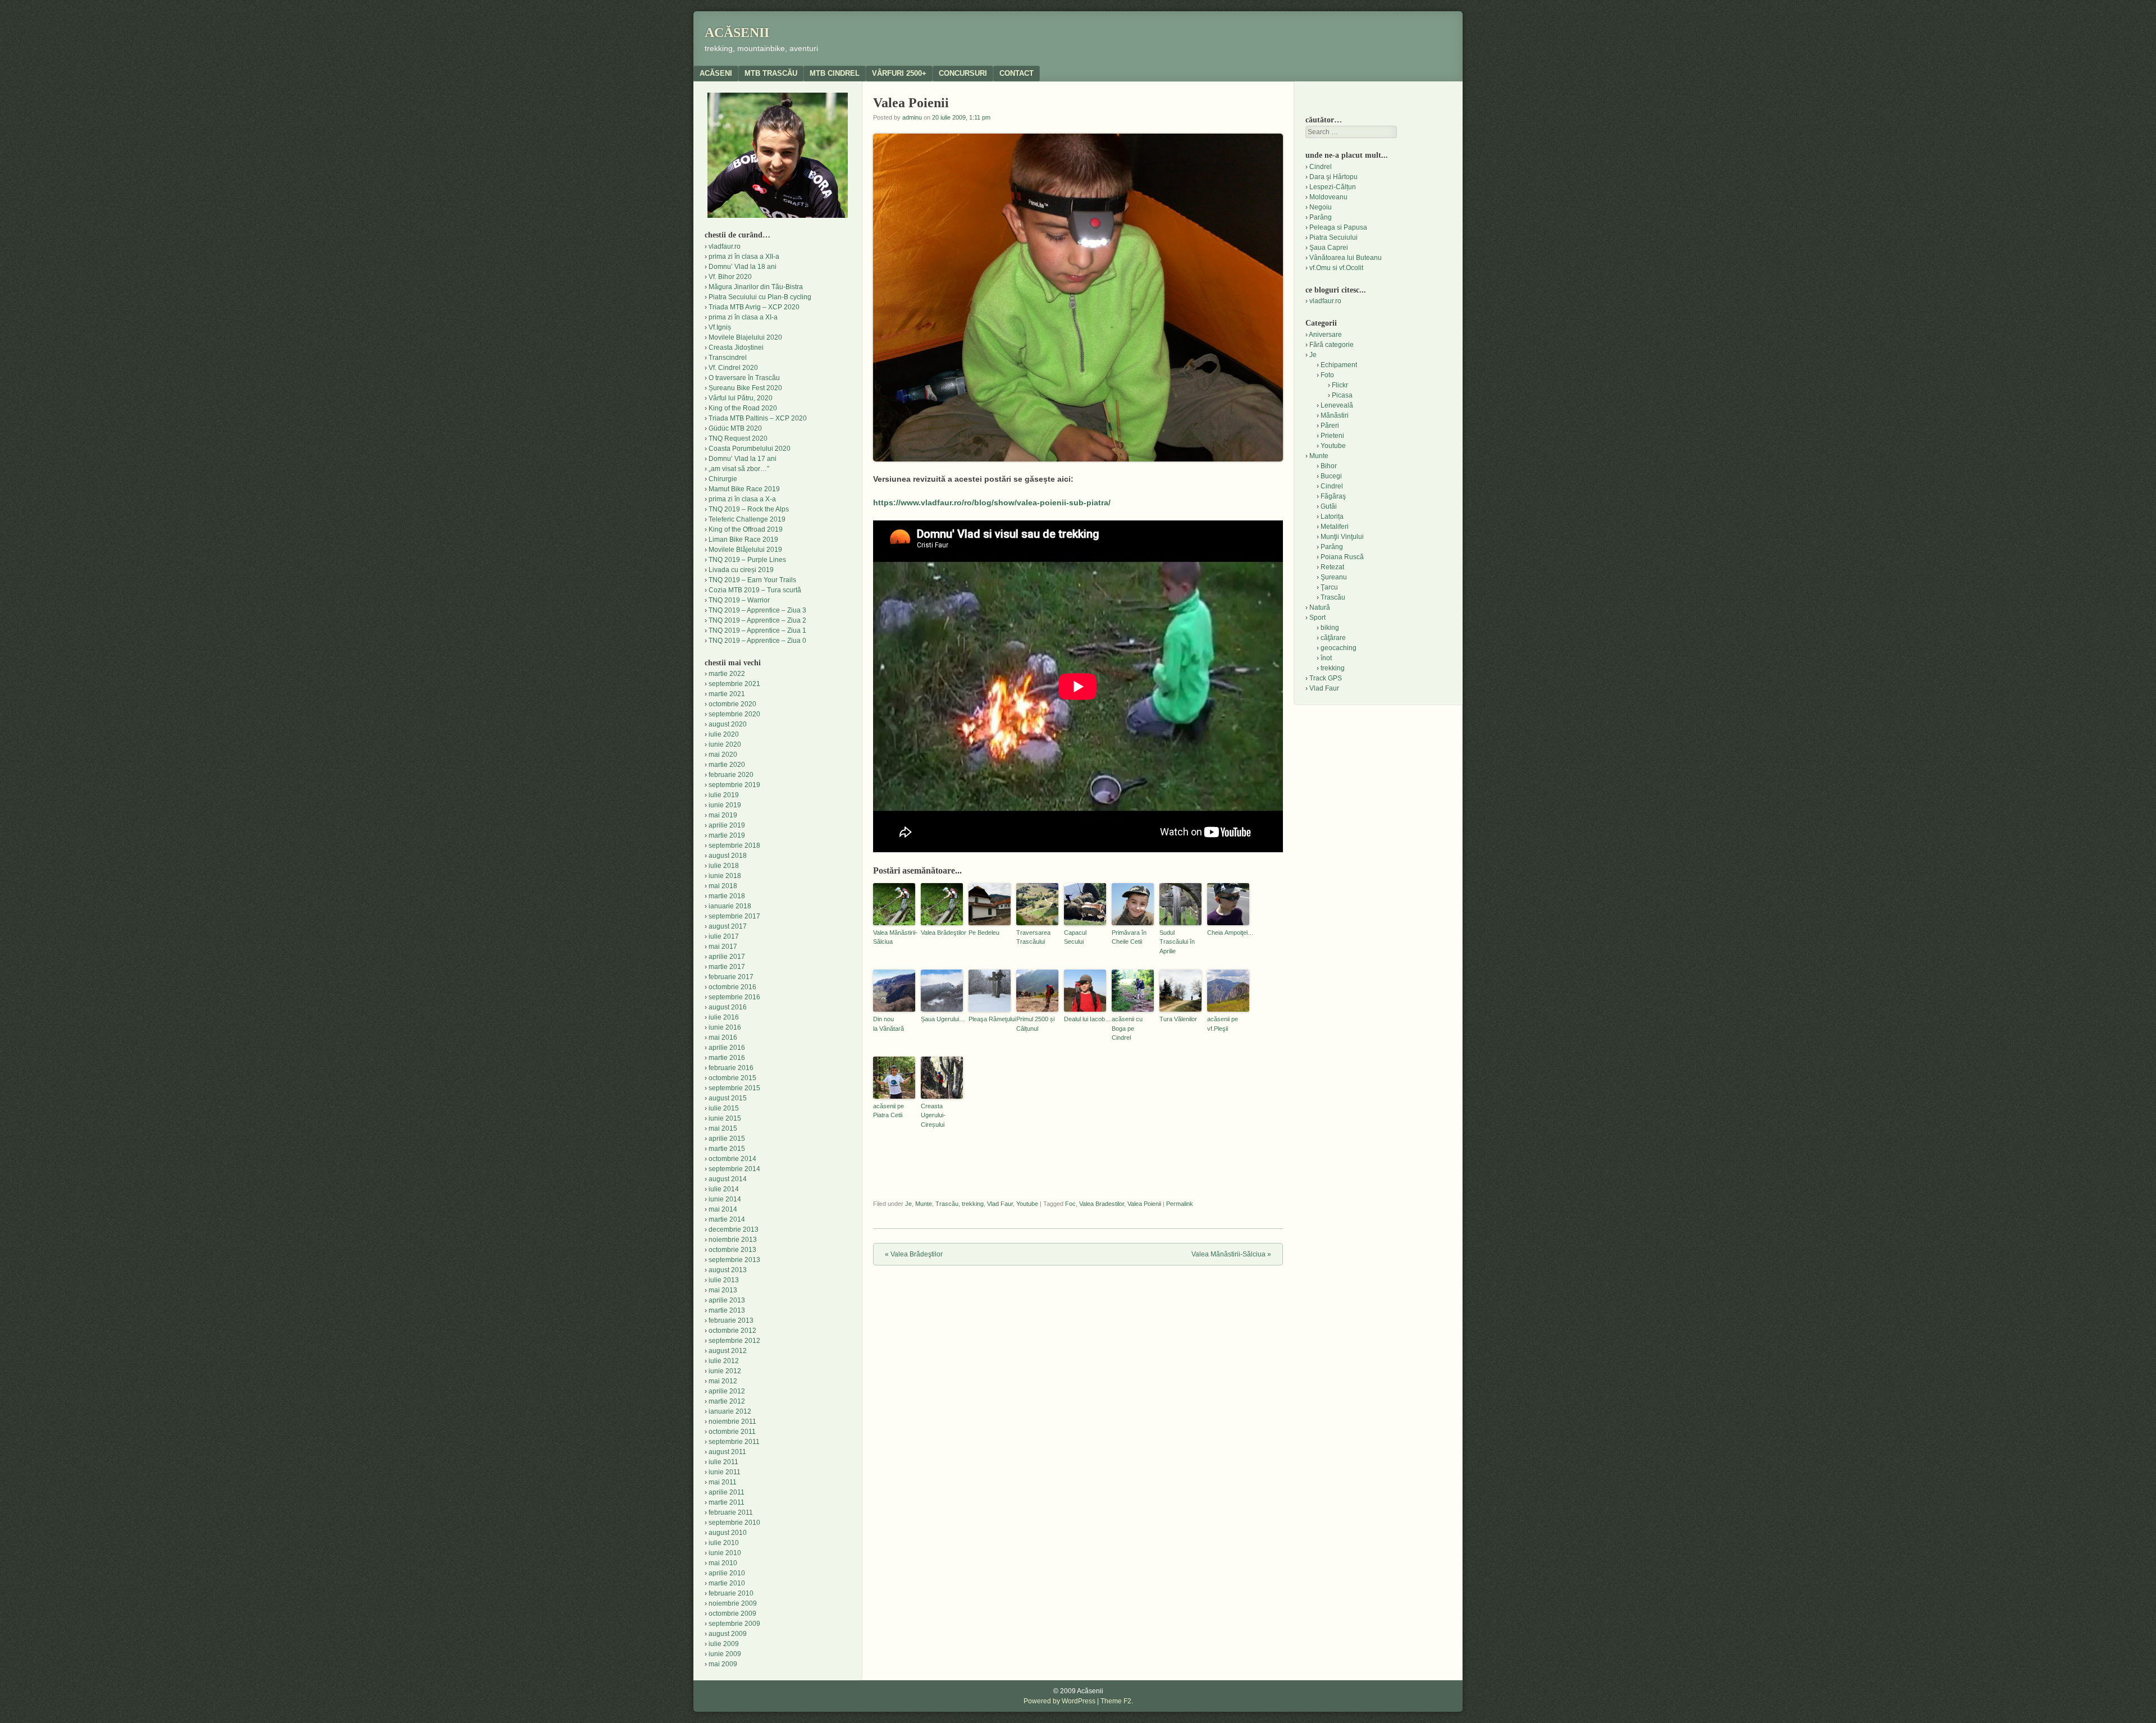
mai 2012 (723, 1381)
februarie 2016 (731, 1068)
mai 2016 (723, 1038)
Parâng (1321, 217)
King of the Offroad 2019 (746, 529)
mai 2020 (723, 755)
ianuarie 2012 (730, 1411)
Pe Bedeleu (984, 933)
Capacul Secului (1075, 937)
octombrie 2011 (732, 1432)
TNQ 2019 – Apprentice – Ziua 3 (757, 610)
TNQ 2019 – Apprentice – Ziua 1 (757, 630)
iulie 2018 (724, 866)
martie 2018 (727, 896)
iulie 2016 (724, 1017)
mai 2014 (723, 1209)
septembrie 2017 (734, 916)
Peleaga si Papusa (1338, 227)
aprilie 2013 (727, 1300)
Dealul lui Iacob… (1085, 1019)
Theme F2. (1117, 1701)
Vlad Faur (1000, 1204)
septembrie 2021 (734, 684)
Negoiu (1321, 207)
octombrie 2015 (732, 1078)
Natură (1320, 607)
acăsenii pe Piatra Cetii (889, 1111)
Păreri (1330, 426)
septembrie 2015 (734, 1088)
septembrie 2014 (734, 1169)
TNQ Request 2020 (738, 438)
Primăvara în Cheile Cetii (1129, 937)
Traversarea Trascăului (1033, 937)
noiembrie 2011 (732, 1422)
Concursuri (963, 73)
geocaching (1339, 648)
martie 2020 (727, 765)
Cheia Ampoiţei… (1228, 933)
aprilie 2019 (727, 825)
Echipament (1339, 365)
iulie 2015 (724, 1108)
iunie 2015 (725, 1118)
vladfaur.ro (725, 246)
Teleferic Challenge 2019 (747, 519)
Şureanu (1334, 577)
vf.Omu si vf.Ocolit (1336, 268)
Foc (1070, 1204)
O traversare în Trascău (744, 378)
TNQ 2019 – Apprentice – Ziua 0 (757, 641)
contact (1017, 73)
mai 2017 (723, 947)
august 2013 (728, 1270)
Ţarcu (1329, 587)
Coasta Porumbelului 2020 (750, 449)
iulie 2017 (724, 936)
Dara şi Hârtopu (1333, 177)
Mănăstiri (1335, 415)
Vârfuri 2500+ (899, 73)
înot (1326, 658)
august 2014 (728, 1179)
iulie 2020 (724, 734)
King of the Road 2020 (743, 408)
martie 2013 (727, 1310)
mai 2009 (723, 1664)
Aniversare (1325, 335)
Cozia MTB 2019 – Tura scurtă (755, 590)
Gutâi (1329, 506)
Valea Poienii (1144, 1204)
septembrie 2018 (734, 845)
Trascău (947, 1204)
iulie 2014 (724, 1189)
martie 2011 (727, 1502)
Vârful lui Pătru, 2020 (741, 398)
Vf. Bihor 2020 (730, 277)
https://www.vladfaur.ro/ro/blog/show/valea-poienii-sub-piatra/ (992, 502)
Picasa (1342, 395)
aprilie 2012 (727, 1391)
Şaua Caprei (1329, 248)
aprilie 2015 (727, 1139)
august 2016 (728, 1007)
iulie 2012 (724, 1361)
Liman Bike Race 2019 (743, 540)
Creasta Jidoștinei (736, 348)
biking (1330, 628)
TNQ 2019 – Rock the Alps (749, 509)
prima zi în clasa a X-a (742, 499)
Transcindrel (728, 358)
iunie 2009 (725, 1654)
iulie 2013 (724, 1280)
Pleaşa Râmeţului (990, 1019)
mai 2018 (723, 886)
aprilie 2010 (727, 1573)
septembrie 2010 (734, 1523)
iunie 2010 (725, 1553)
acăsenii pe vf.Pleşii (1223, 1024)
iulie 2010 (724, 1543)
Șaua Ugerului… (942, 1019)
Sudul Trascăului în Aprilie (1177, 942)
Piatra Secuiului (1333, 237)
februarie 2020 (731, 775)
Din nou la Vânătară (889, 1024)
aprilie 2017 (727, 957)
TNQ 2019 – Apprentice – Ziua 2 (757, 620)
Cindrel (1321, 167)
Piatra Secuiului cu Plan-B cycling (760, 297)
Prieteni (1332, 436)
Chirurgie (723, 479)
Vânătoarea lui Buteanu (1346, 258)
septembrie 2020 (734, 714)
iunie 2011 (725, 1472)
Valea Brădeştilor (942, 933)
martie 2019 (727, 835)
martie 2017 (727, 967)
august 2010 (728, 1533)
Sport (1317, 618)
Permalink (1180, 1204)
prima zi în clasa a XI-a (743, 317)
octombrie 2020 (732, 704)
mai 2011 (723, 1482)
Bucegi (1331, 476)
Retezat (1332, 567)
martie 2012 (727, 1401)
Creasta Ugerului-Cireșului (933, 1115)
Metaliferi (1335, 527)
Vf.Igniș (720, 327)
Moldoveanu (1328, 197)
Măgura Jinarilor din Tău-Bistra (756, 287)
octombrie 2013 (732, 1250)
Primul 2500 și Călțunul (1035, 1024)
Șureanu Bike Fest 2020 (745, 388)
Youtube (1027, 1204)
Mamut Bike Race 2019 (744, 489)
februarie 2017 (731, 977)
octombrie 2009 (732, 1614)
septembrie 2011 (734, 1442)
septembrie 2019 (734, 785)
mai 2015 (723, 1128)
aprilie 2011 (727, 1492)
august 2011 (727, 1452)
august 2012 (728, 1351)
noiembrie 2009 (733, 1603)
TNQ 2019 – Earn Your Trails (752, 580)
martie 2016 (727, 1058)
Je (908, 1204)
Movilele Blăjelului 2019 (745, 550)
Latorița (1332, 517)
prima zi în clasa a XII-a (744, 257)
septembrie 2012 (734, 1341)
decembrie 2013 (734, 1230)
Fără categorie (1331, 345)
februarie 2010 (731, 1593)
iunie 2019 (725, 805)
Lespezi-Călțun (1333, 187)
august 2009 (728, 1634)
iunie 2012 (725, 1371)
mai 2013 (723, 1290)
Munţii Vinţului (1342, 537)
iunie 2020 (725, 744)
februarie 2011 (731, 1512)
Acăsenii (737, 33)
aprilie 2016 (727, 1048)
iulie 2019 (724, 795)
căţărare (1333, 638)
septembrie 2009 (734, 1624)
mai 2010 (723, 1563)
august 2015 (728, 1098)
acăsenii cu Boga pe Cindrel (1127, 1028)
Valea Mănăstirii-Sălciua (894, 937)
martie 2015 (727, 1149)
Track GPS (1326, 678)
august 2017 (728, 926)
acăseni (716, 73)
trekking (973, 1204)
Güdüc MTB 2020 (735, 428)
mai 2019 (723, 815)
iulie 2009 (724, 1644)
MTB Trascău (771, 73)
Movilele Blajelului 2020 (745, 337)
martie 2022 (727, 674)
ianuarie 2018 (730, 906)
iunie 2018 (725, 876)
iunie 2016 (725, 1027)
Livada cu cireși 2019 (741, 570)
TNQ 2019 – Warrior (739, 600)
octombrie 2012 (732, 1331)
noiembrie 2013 (733, 1240)
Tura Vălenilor (1178, 1019)
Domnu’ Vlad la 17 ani (743, 459)
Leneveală (1337, 405)
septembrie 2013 (734, 1260)
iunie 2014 (725, 1199)
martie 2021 (727, 694)
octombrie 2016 (732, 987)
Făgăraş (1333, 496)
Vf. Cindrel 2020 (733, 368)
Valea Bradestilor (1102, 1204)
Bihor (1329, 466)
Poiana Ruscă (1342, 557)
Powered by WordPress (1059, 1701)
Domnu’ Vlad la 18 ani (743, 267)
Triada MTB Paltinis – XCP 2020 (758, 418)
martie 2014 (727, 1219)
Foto (1327, 375)
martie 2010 (727, 1583)
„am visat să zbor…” (739, 469)
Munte (924, 1204)
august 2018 (728, 856)
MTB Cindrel (835, 73)
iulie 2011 (723, 1462)
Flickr (1340, 385)
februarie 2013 (731, 1320)
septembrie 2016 (734, 997)
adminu (912, 117)
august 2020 (728, 724)
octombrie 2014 (732, 1159)
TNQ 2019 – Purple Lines (747, 560)
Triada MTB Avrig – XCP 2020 (754, 307)
